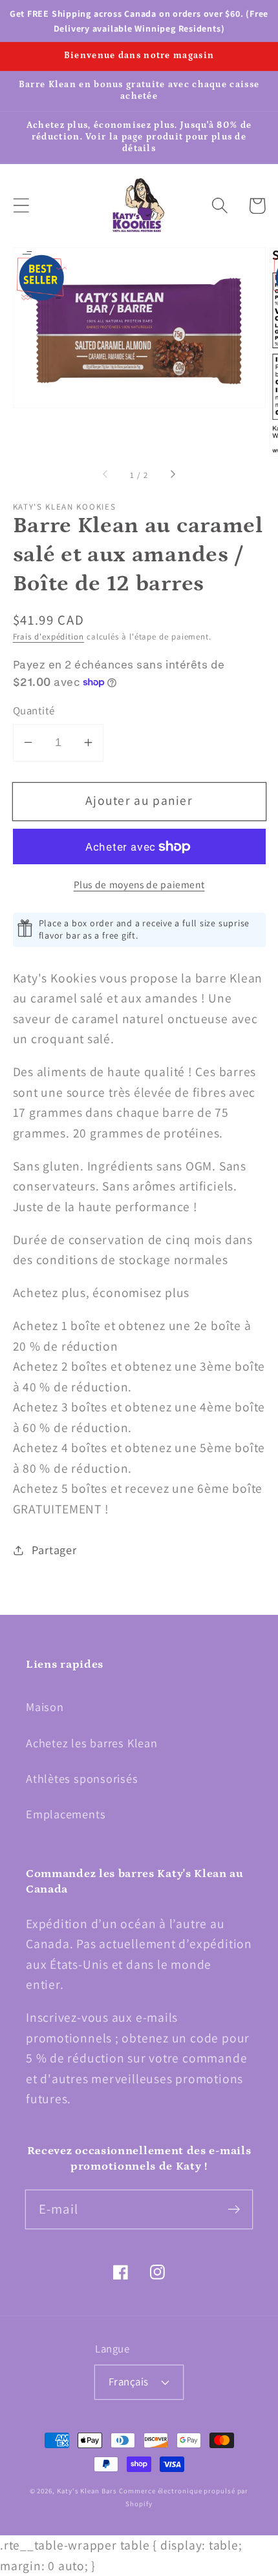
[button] (21, 206)
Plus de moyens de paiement (139, 884)
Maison (45, 1707)
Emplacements (66, 1814)
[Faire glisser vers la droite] (172, 475)
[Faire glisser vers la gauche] (106, 475)
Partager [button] (54, 1550)
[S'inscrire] (234, 2209)
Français (129, 2382)
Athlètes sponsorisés (82, 1778)
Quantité (34, 711)
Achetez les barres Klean (92, 1743)
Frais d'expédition (48, 637)
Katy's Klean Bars (87, 2491)
